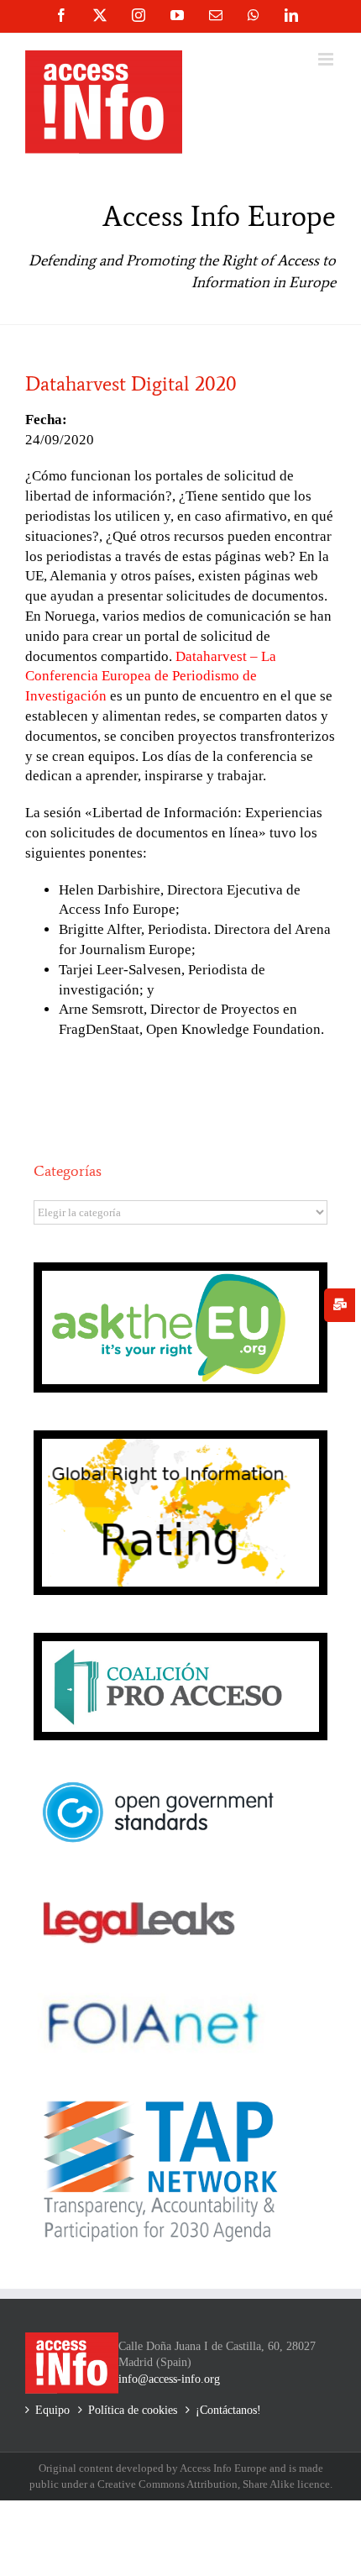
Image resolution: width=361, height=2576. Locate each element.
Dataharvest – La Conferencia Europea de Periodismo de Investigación (151, 677)
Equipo (52, 2410)
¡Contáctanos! (228, 2410)
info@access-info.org (169, 2379)
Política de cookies (133, 2410)
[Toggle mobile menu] (327, 59)
